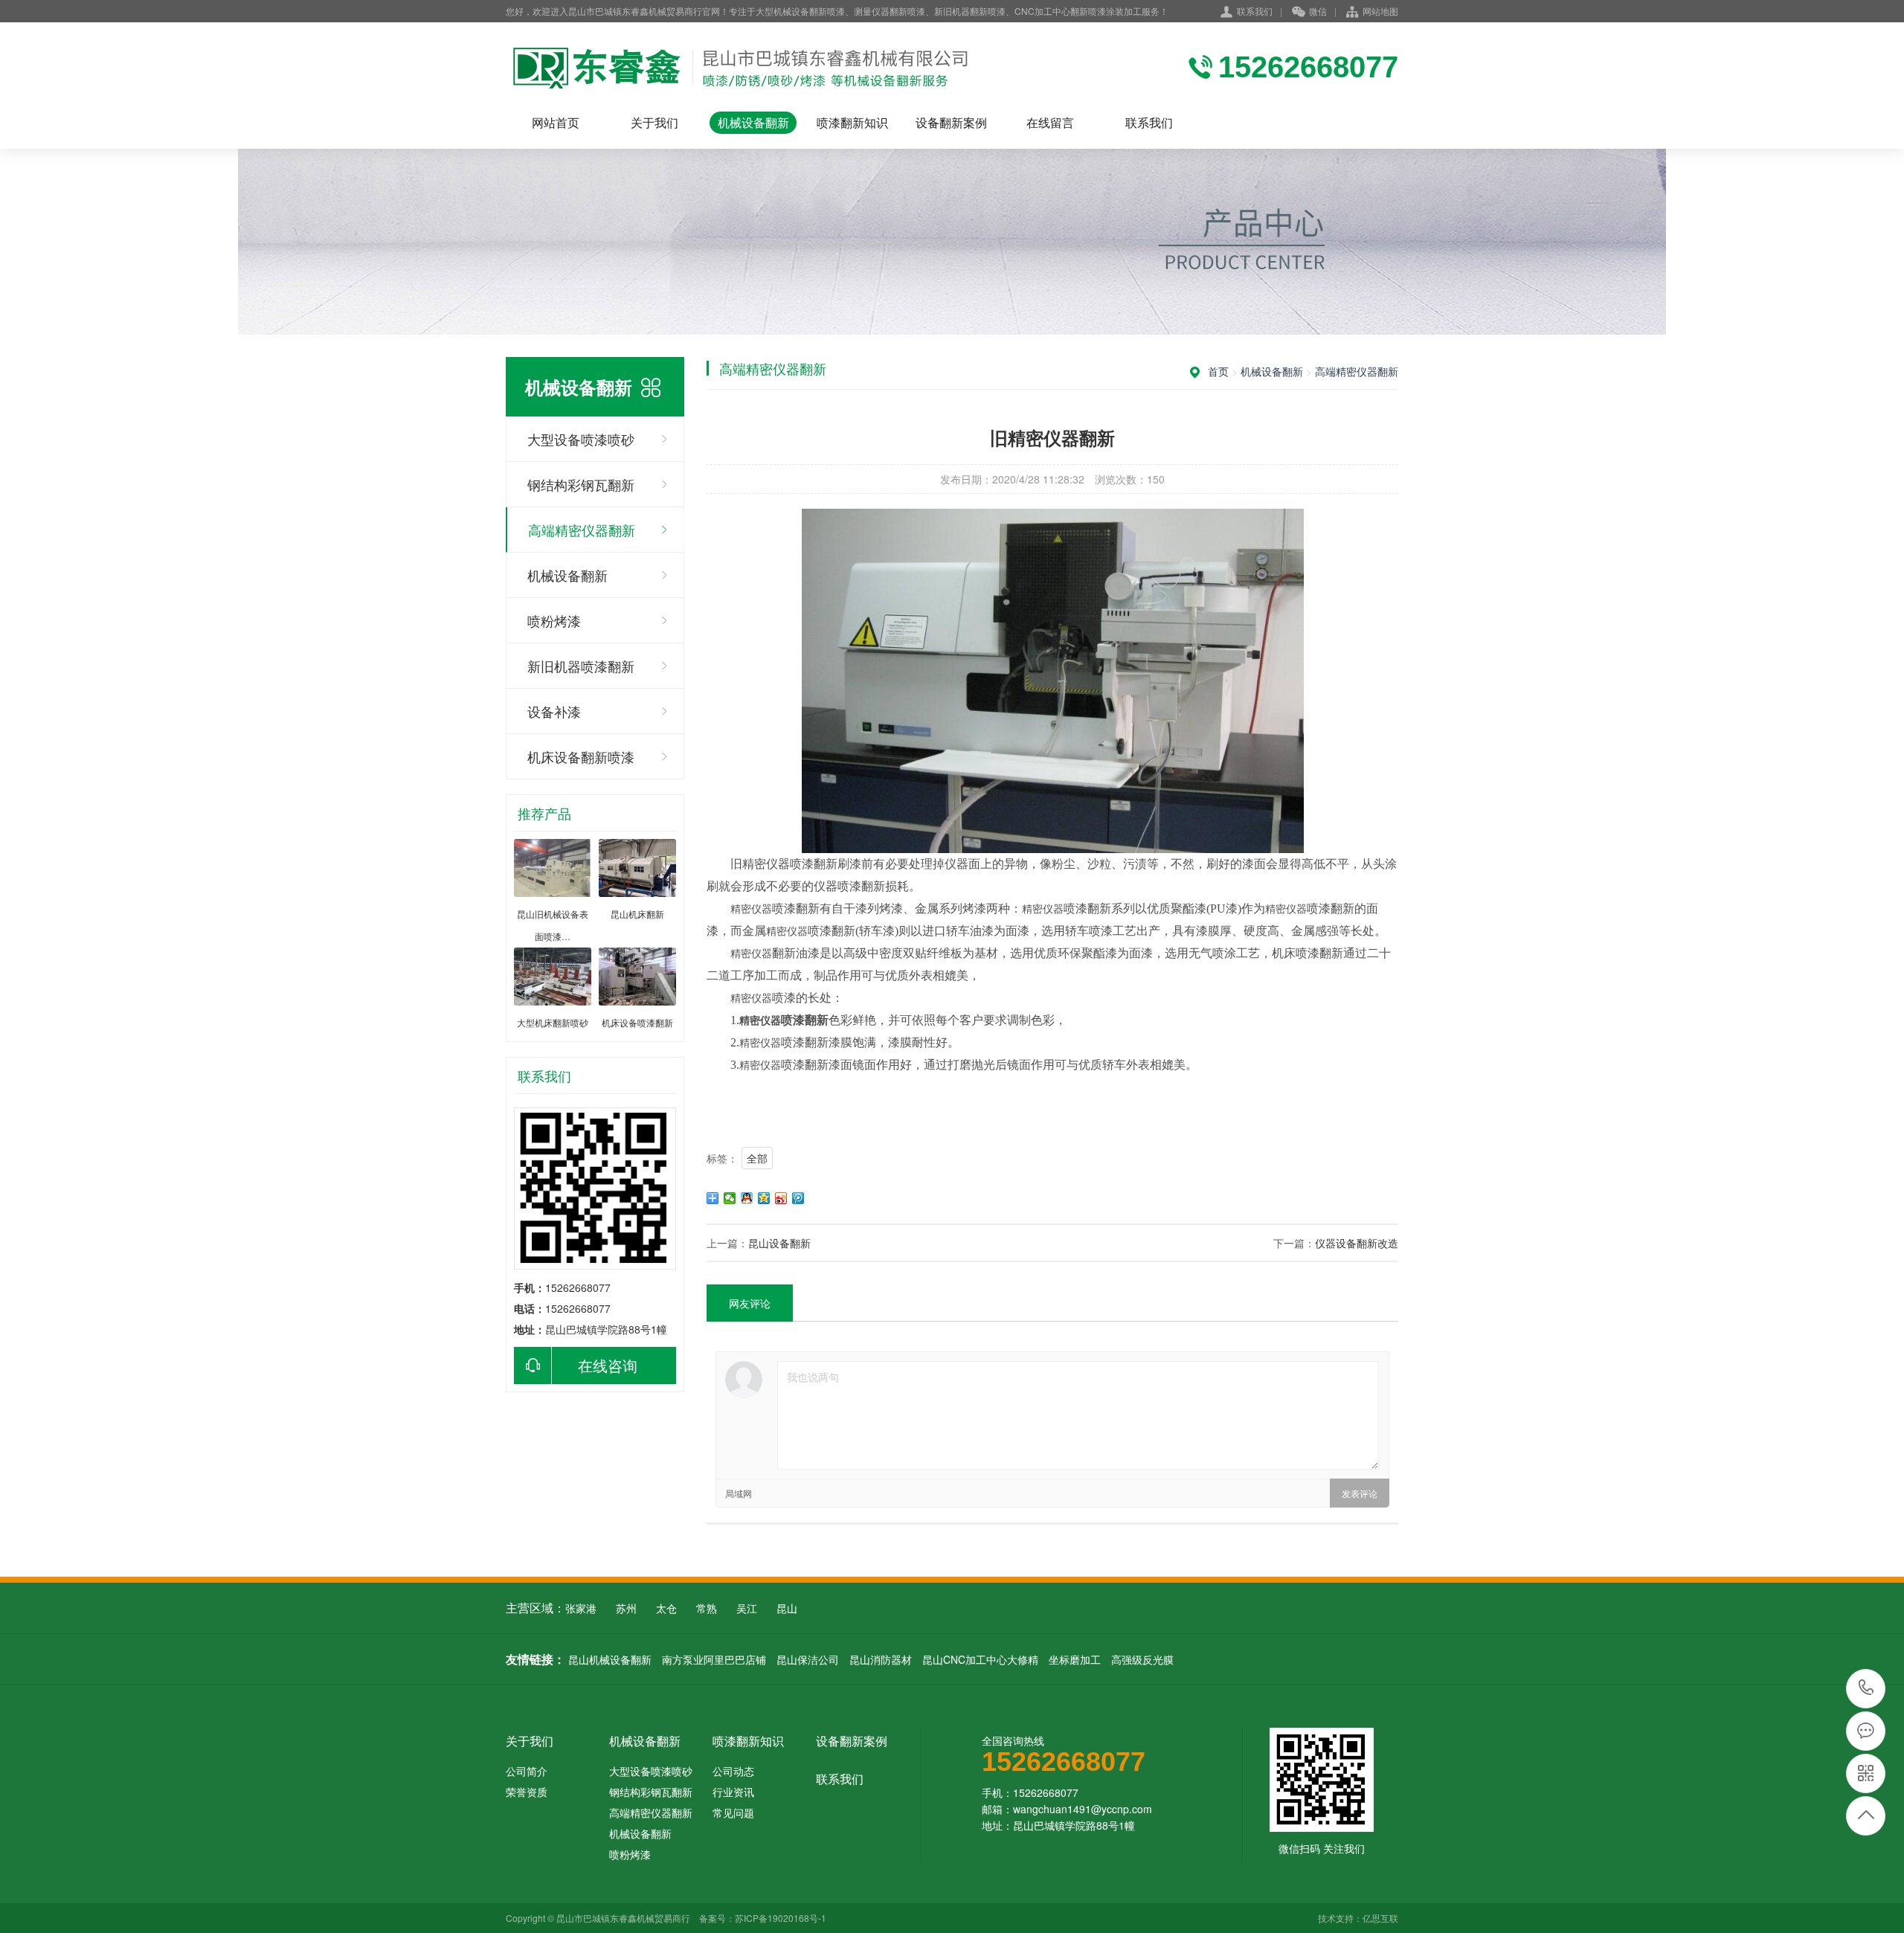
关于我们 (654, 122)
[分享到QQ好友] (747, 1198)
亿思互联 (1380, 1918)
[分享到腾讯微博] (798, 1198)
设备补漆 (554, 711)
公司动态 (733, 1771)
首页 (1218, 371)
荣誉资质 (527, 1792)
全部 (757, 1158)
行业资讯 (733, 1792)
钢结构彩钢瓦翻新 (581, 484)
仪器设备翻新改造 (1357, 1243)
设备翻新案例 (951, 122)
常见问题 (733, 1813)
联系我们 (1255, 11)
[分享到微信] (730, 1198)
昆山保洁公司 (808, 1659)
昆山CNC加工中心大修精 (980, 1659)
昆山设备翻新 (779, 1243)
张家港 (581, 1608)
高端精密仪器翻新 (582, 530)
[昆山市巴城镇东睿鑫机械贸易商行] (743, 67)
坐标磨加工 (1075, 1659)
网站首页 (556, 122)
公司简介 (527, 1771)
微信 (1318, 11)
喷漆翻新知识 (852, 122)
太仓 (666, 1608)
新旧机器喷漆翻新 (581, 666)
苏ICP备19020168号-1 (781, 1918)
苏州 (626, 1608)
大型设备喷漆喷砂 (581, 439)
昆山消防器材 (881, 1659)
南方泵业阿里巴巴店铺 (714, 1659)
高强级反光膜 (1142, 1659)
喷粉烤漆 (554, 620)
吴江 (747, 1608)
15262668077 (1866, 1689)
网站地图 (1380, 11)
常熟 (707, 1608)
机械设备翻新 (753, 122)
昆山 (787, 1608)
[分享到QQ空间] (764, 1198)
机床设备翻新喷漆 (581, 756)
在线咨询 (608, 1365)
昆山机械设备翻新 (610, 1659)
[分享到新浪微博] (781, 1198)
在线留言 (1050, 122)
